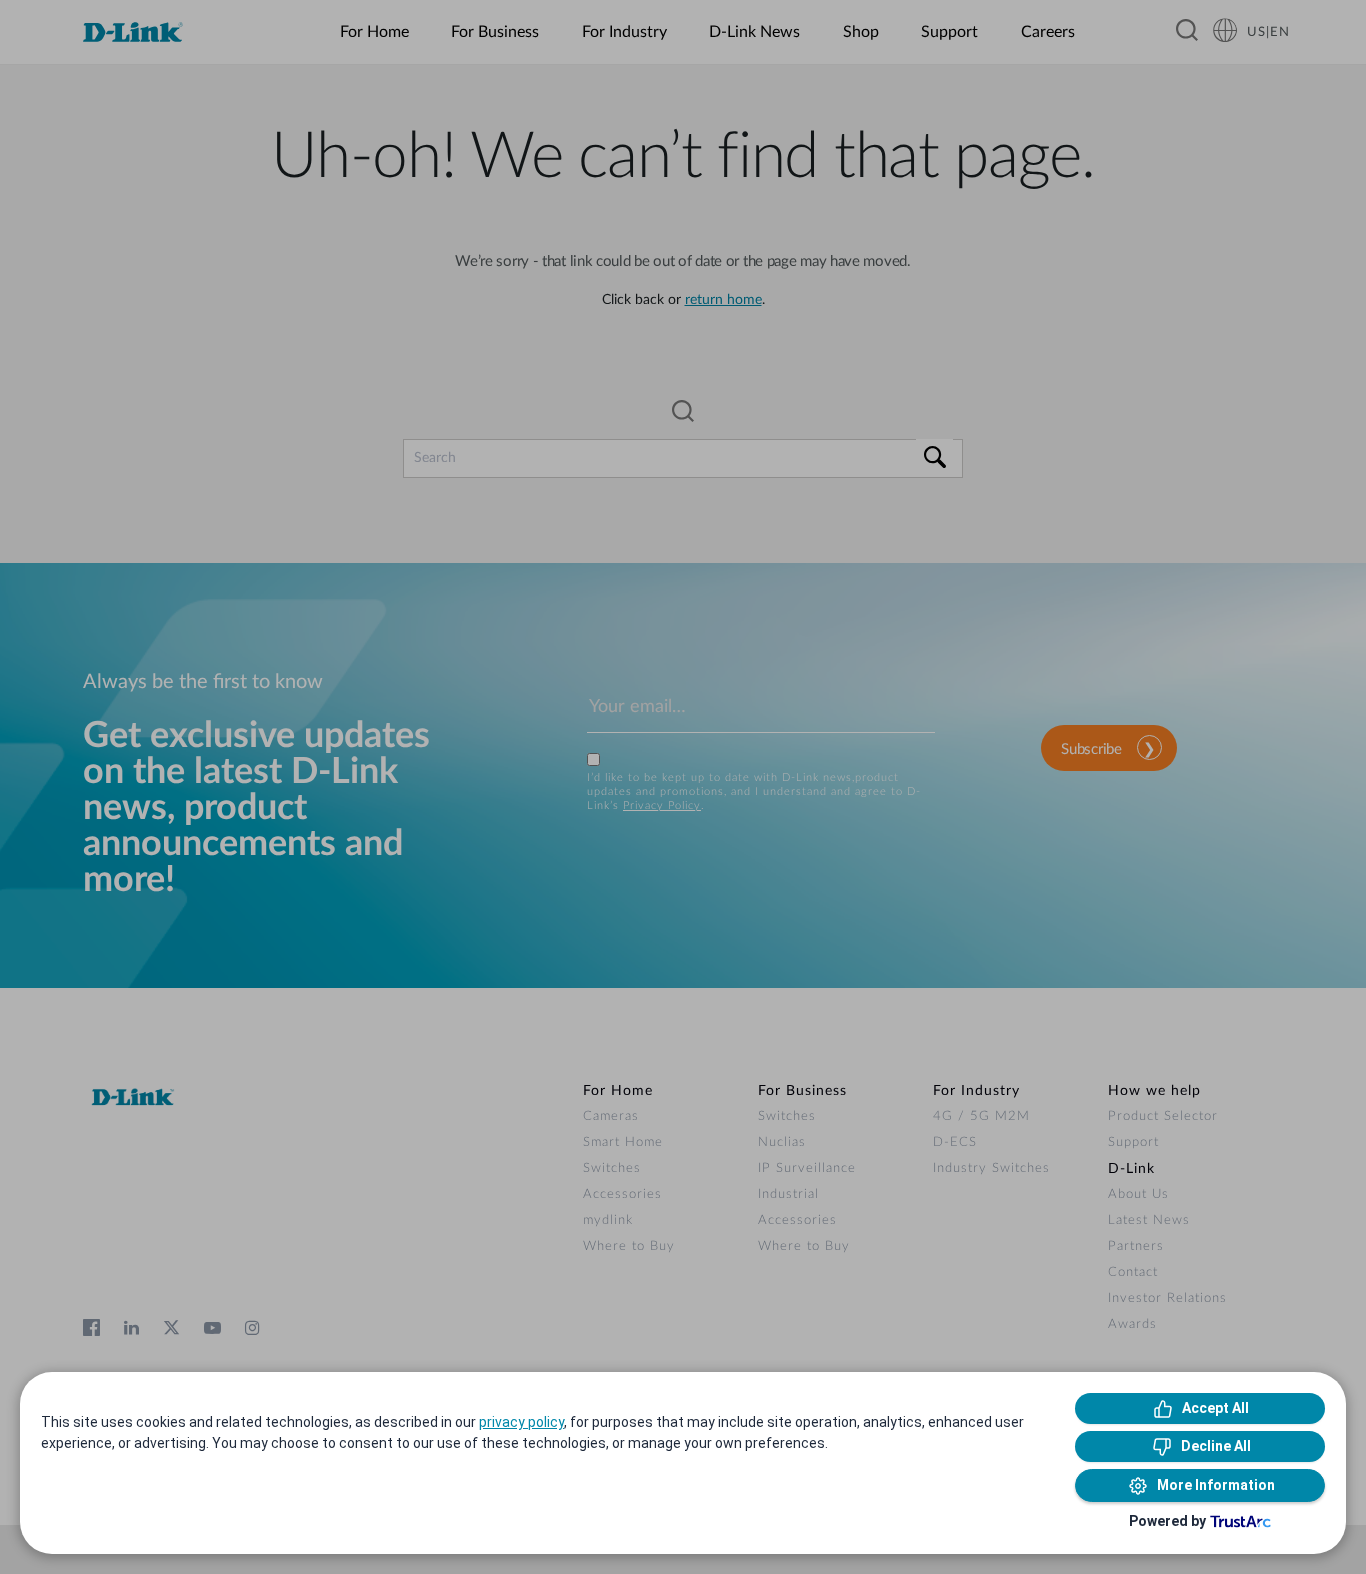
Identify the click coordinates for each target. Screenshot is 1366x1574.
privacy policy (521, 1422)
